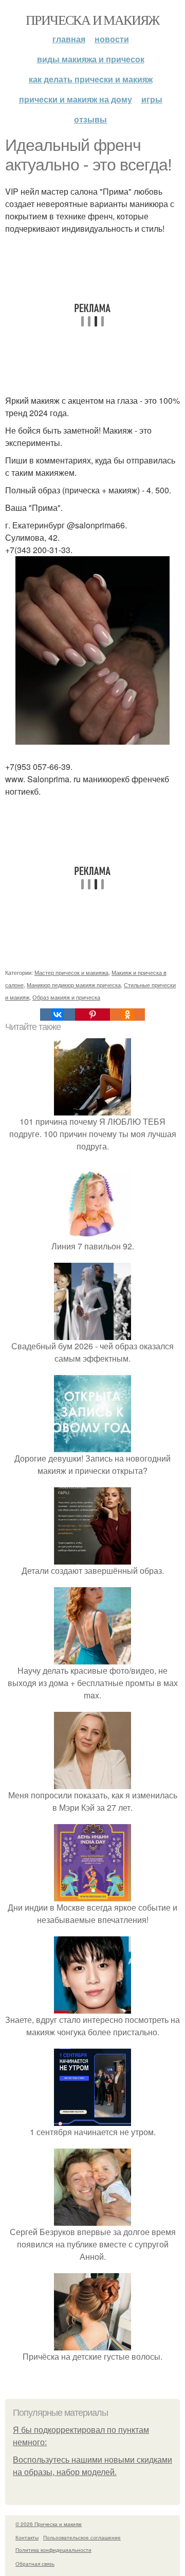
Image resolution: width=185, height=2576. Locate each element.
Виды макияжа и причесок (91, 59)
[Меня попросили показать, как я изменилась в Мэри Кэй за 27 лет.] (92, 1783)
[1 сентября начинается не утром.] (92, 2119)
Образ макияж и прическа (66, 997)
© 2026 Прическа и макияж (49, 2524)
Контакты (27, 2537)
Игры (152, 99)
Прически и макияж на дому (76, 99)
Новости (112, 39)
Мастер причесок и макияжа (71, 972)
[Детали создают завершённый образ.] (92, 1558)
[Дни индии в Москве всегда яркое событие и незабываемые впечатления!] (92, 1895)
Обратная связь (35, 2564)
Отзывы (90, 119)
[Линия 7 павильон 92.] (92, 1234)
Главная (69, 39)
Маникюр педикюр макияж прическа (74, 985)
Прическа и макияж (92, 20)
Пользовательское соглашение (82, 2537)
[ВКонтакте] (58, 1015)
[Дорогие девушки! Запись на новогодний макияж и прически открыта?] (92, 1446)
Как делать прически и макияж (91, 79)
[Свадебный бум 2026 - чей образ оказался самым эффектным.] (92, 1334)
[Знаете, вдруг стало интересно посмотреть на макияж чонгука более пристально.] (92, 2007)
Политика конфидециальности (53, 2550)
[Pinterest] (92, 1015)
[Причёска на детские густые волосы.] (92, 2344)
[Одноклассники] (127, 1015)
